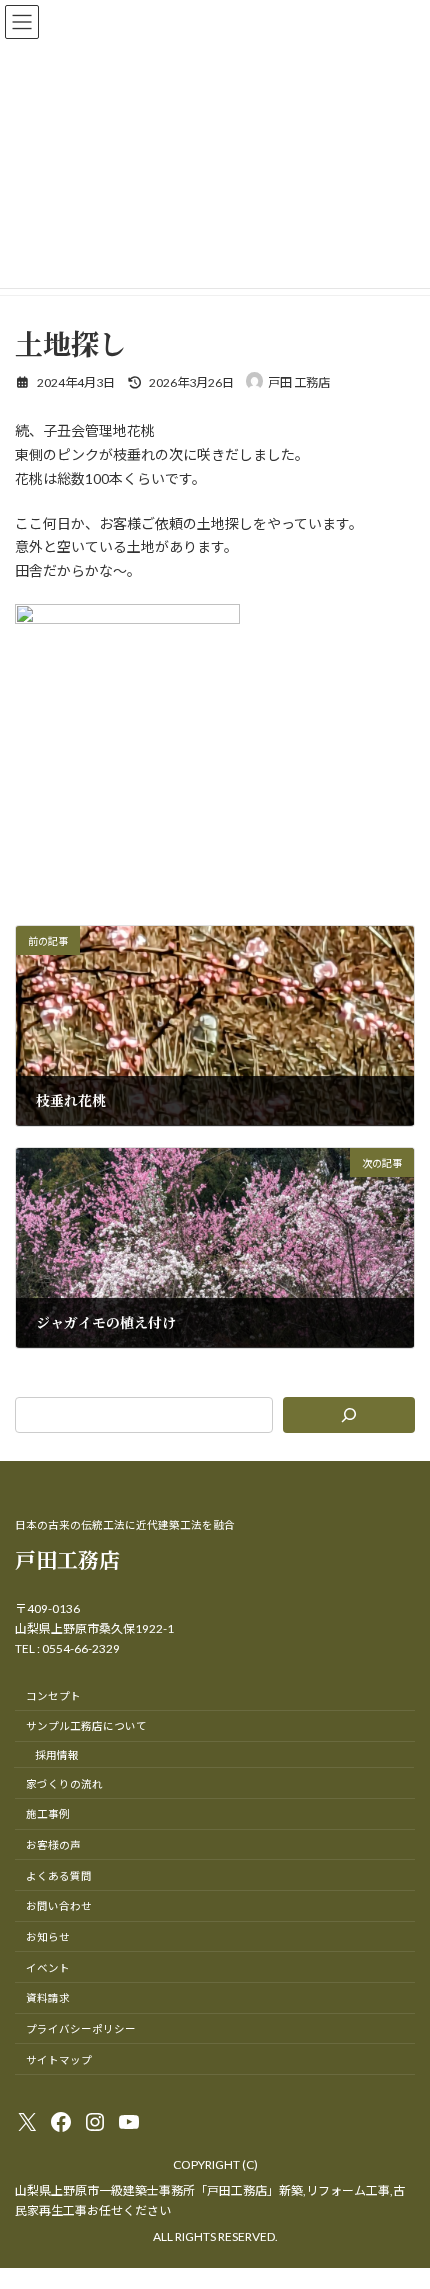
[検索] (349, 1415)
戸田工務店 (67, 1559)
